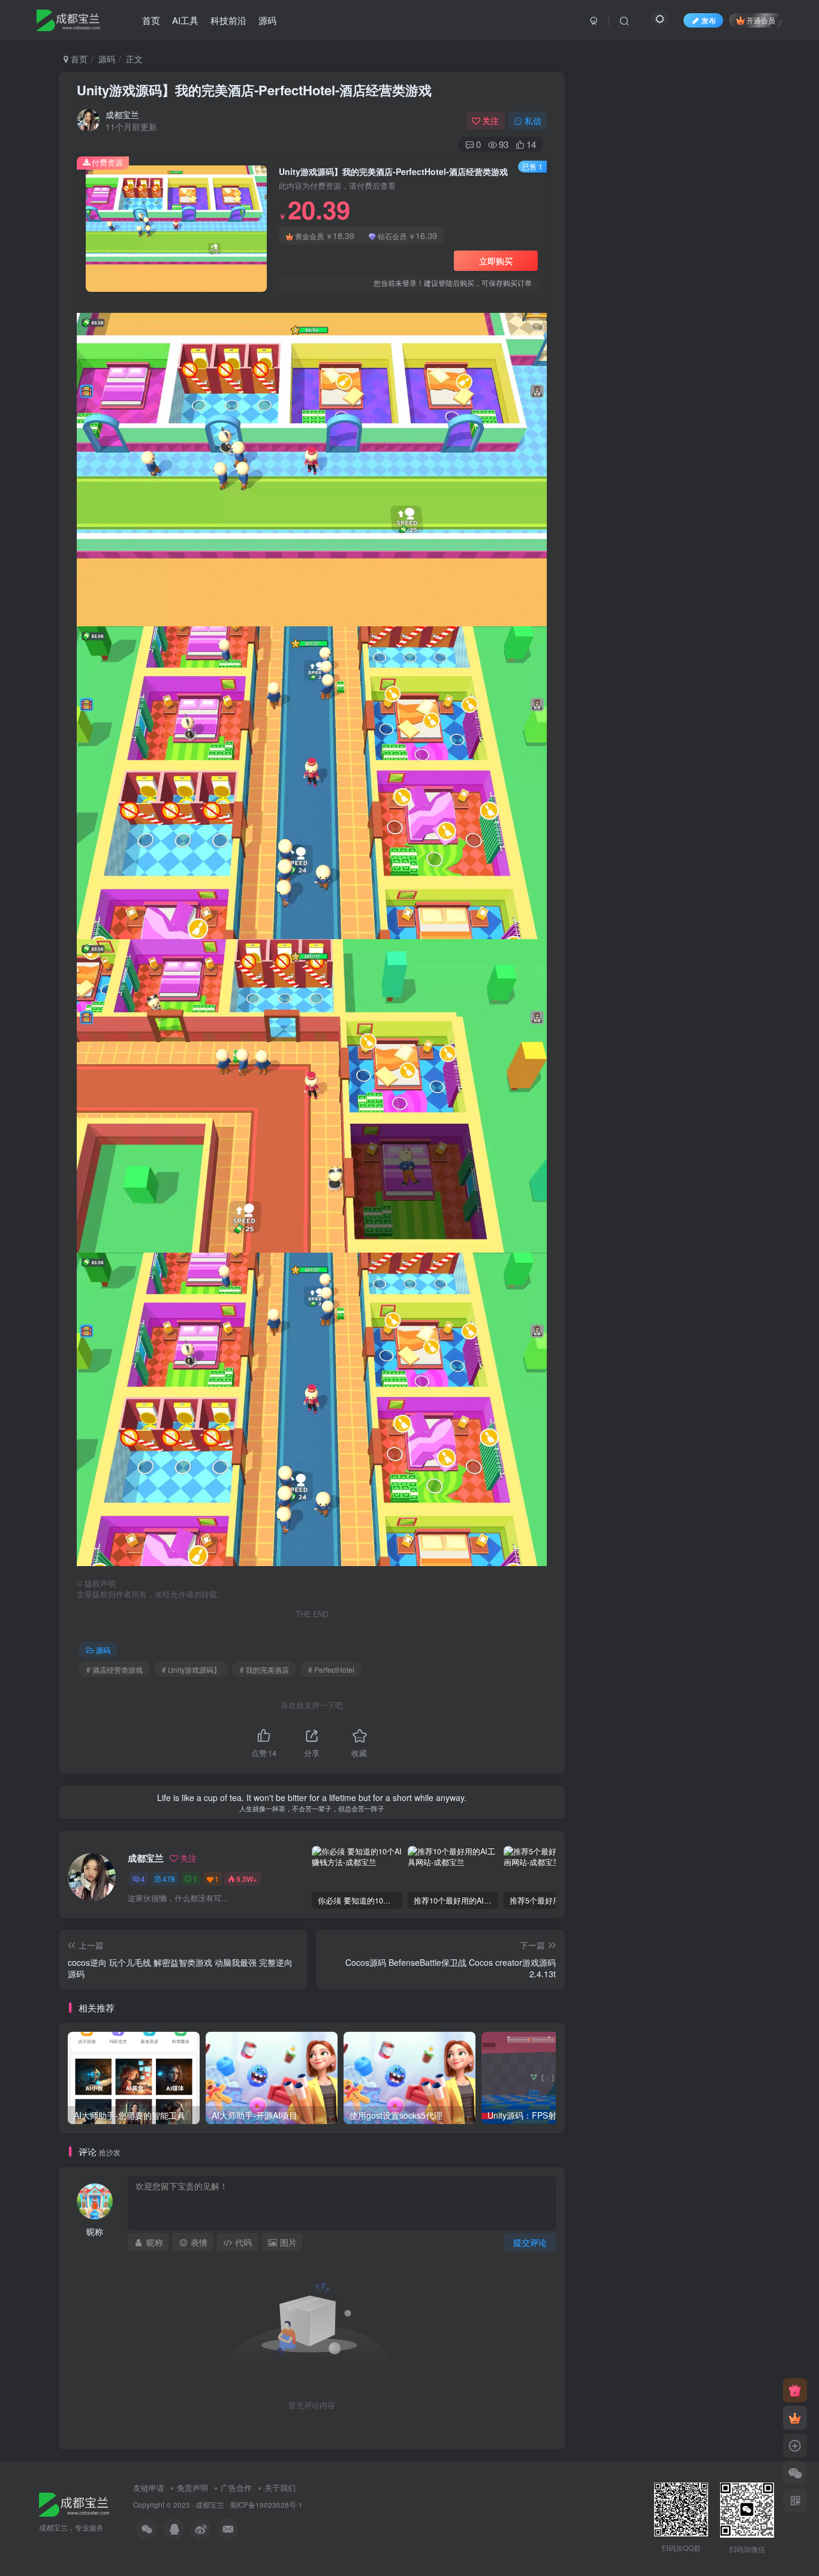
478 (169, 1879)
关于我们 (280, 2488)
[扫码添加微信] (795, 2473)
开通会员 (761, 20)
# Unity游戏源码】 (191, 1669)
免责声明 (192, 2488)
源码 (267, 20)
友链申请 (149, 2488)
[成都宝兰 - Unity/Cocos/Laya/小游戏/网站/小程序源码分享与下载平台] (74, 2503)
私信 (533, 120)
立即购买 (496, 261)
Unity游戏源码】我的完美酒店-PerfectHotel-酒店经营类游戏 (254, 90)
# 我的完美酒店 (264, 1669)
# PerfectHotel (331, 1669)
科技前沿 (228, 20)
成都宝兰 (122, 114)
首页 (151, 20)
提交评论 (530, 2242)
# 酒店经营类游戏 (115, 1669)
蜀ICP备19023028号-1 (266, 2505)
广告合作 (236, 2488)
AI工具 (185, 20)
